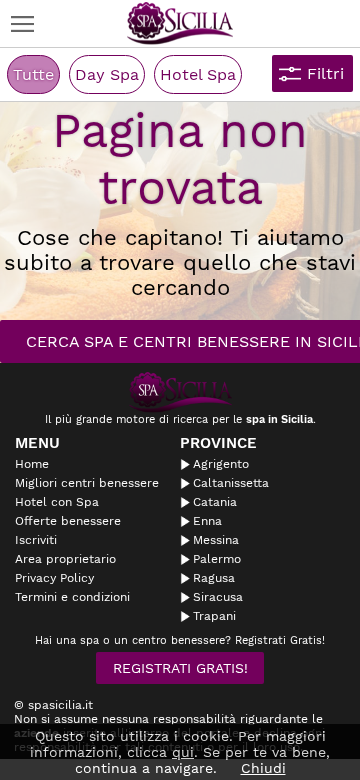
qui (183, 752)
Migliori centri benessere (87, 483)
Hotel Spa (198, 74)
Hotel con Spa (57, 502)
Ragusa (214, 578)
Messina (216, 540)
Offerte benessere (68, 521)
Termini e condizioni (72, 597)
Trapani (214, 616)
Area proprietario (65, 559)
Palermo (217, 559)
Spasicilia (180, 23)
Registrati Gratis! (180, 668)
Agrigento (221, 464)
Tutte (33, 74)
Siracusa (218, 597)
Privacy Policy (54, 578)
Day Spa (107, 74)
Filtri (325, 73)
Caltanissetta (231, 483)
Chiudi (263, 768)
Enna (207, 521)
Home (32, 464)
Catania (215, 502)
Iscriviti (36, 540)
